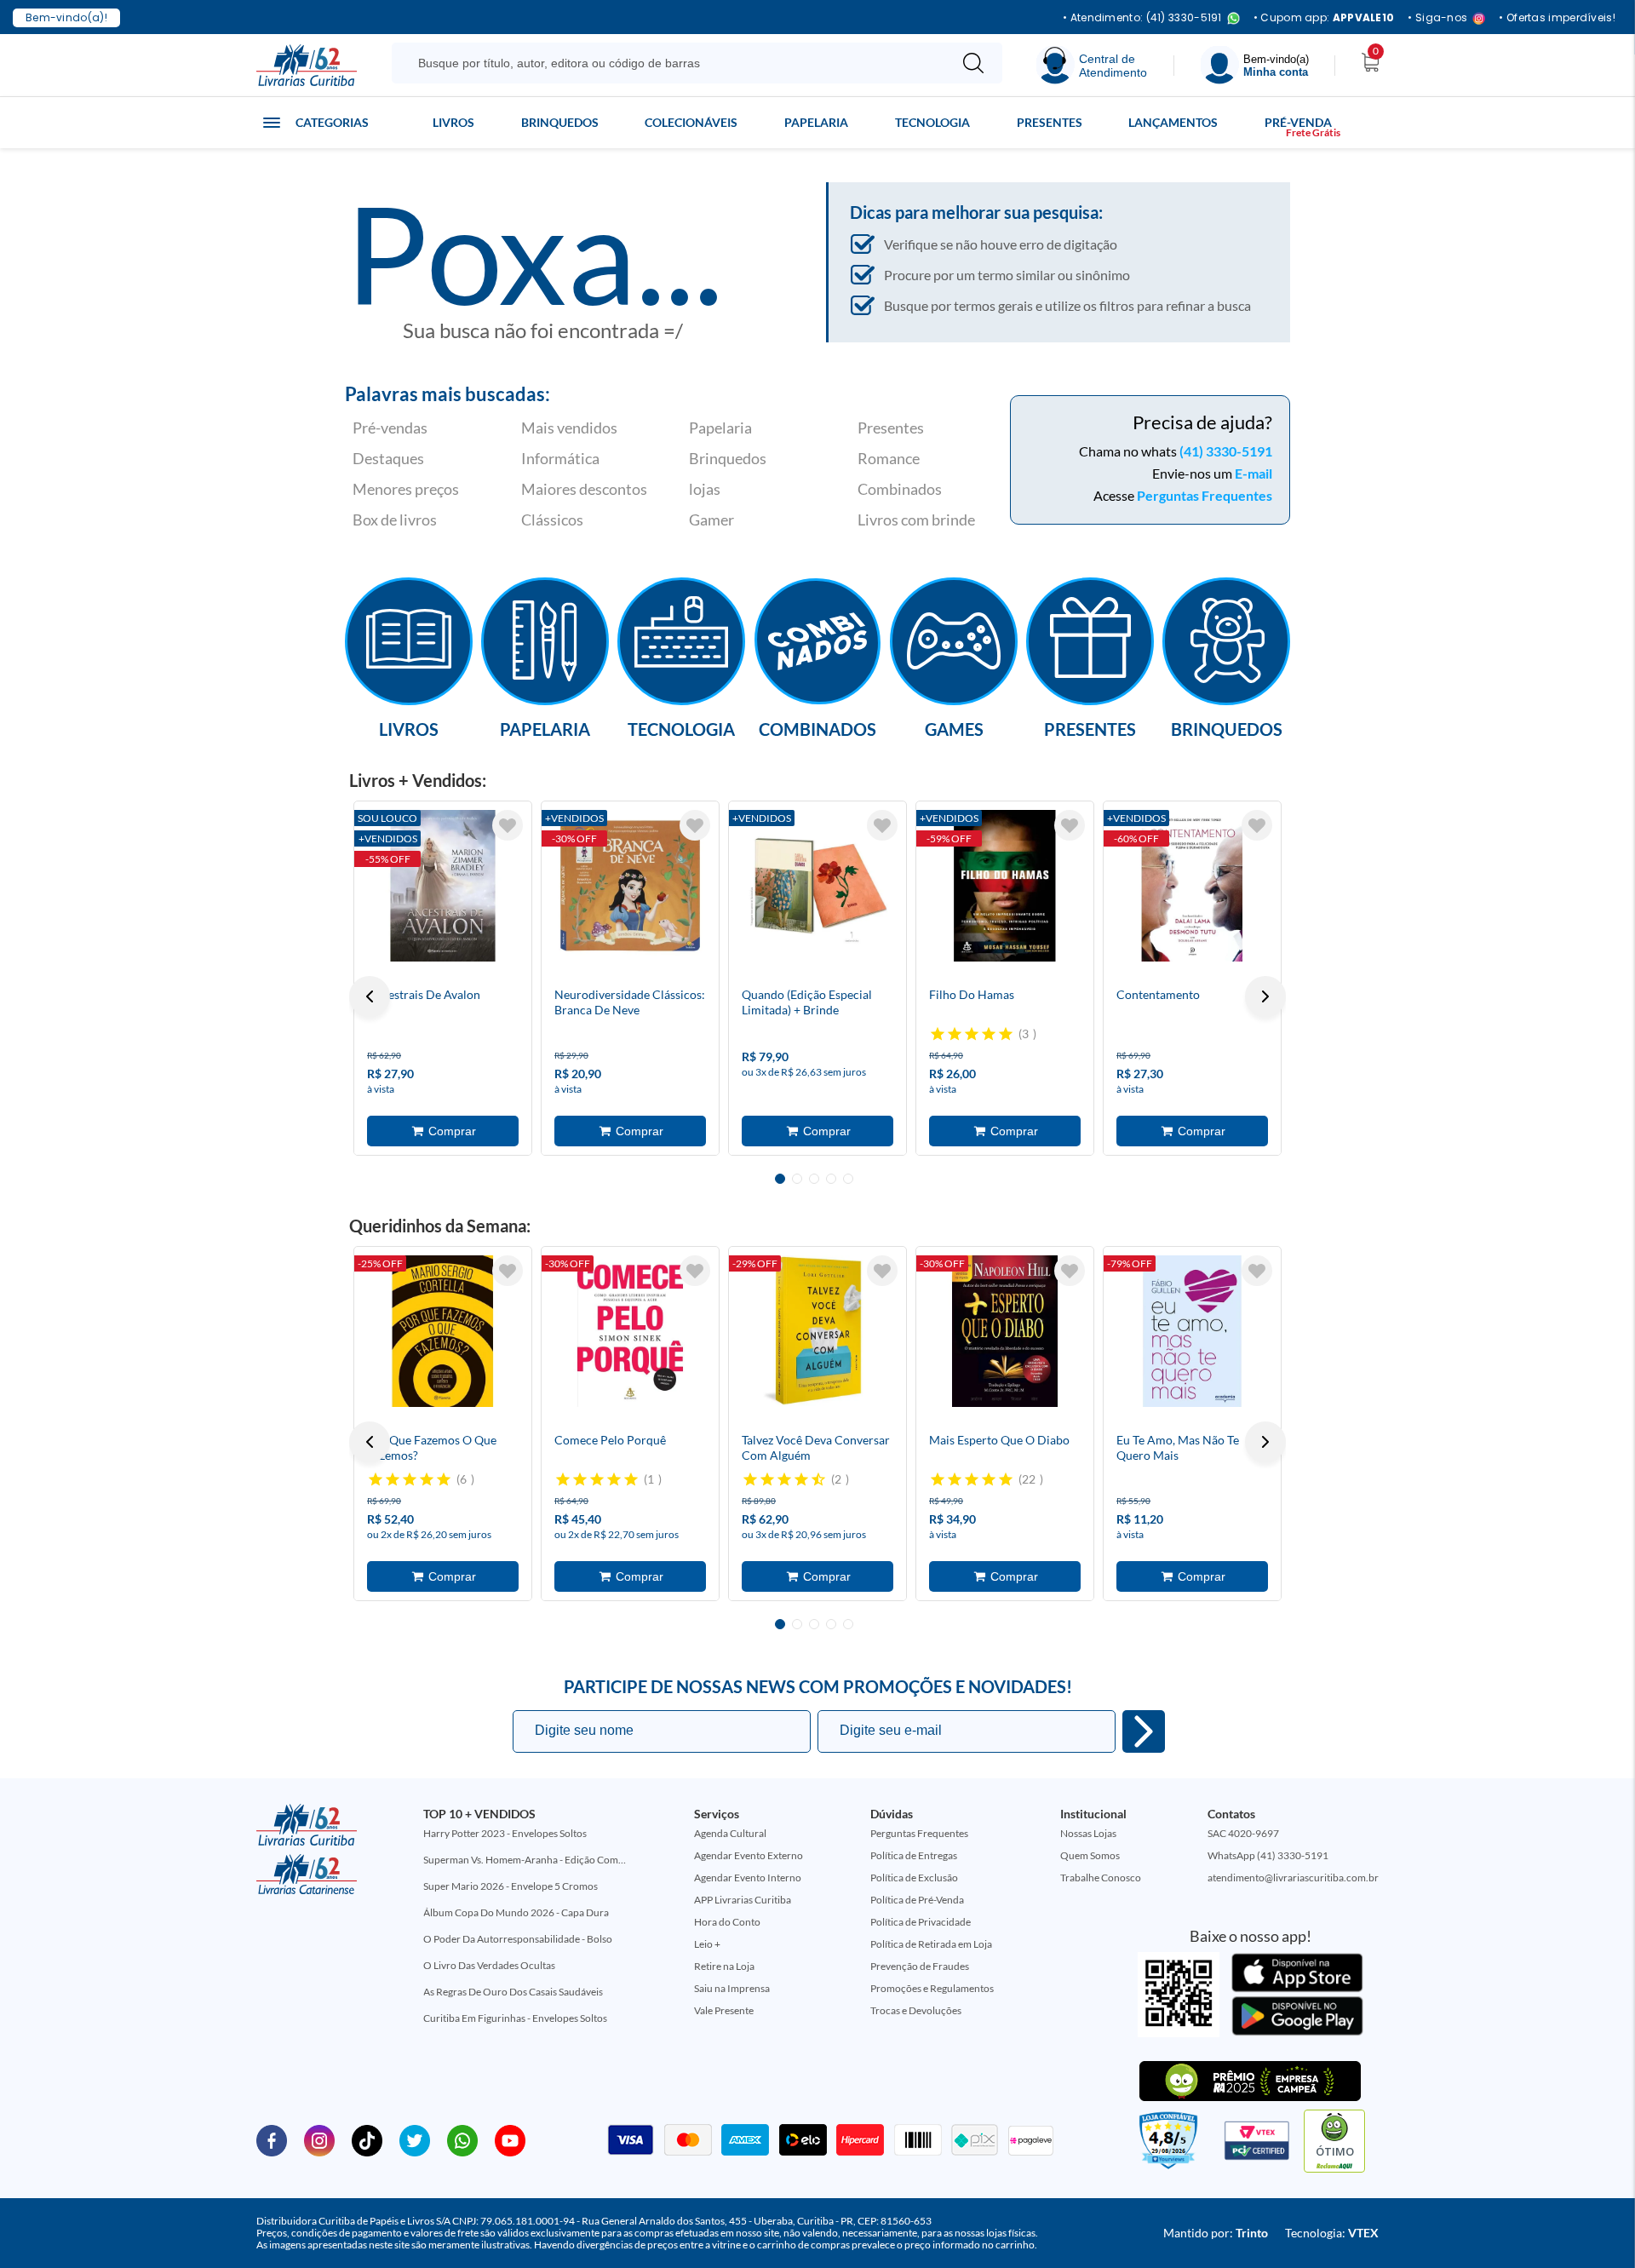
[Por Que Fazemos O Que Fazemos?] (443, 1331)
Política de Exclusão (914, 1878)
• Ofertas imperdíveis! (1557, 18)
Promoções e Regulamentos (932, 1988)
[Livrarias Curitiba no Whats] (462, 2139)
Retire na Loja (724, 1966)
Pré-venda (1298, 122)
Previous (370, 996)
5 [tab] (848, 1179)
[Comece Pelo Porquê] (630, 1331)
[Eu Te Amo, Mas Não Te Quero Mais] (1192, 1331)
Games (954, 728)
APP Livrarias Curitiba (743, 1900)
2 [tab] (797, 1179)
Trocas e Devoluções (916, 2010)
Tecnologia (932, 122)
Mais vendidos (569, 428)
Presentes (1050, 122)
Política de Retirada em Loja (931, 1944)
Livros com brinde (916, 520)
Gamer (711, 520)
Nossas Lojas (1088, 1833)
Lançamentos (1173, 122)
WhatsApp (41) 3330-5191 (1268, 1855)
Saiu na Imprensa (732, 1988)
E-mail (1253, 473)
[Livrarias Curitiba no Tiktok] (367, 2139)
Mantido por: (1216, 2233)
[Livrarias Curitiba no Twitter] (415, 2139)
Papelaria (816, 122)
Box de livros (395, 520)
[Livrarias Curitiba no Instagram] (319, 2139)
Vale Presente (724, 2010)
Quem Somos (1090, 1855)
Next (1265, 996)
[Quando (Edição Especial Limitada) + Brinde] (817, 886)
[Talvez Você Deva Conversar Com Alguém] (817, 1331)
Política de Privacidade (921, 1922)
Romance (889, 458)
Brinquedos (560, 122)
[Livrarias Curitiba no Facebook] (272, 2139)
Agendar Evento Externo (749, 1855)
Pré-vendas (390, 428)
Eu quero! (1144, 1731)
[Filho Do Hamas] (1005, 886)
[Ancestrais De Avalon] (443, 886)
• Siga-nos (1437, 18)
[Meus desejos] (508, 825)
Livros (453, 122)
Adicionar (443, 1131)
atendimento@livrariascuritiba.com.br (1293, 1878)
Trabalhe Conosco (1101, 1878)
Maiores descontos (584, 489)
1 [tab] (780, 1179)
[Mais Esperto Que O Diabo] (1005, 1331)
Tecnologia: (1332, 2233)
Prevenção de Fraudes (920, 1966)
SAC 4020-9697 (1243, 1833)
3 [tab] (814, 1179)
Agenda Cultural (730, 1833)
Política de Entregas (914, 1855)
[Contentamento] (1192, 886)
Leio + (707, 1944)
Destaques (388, 458)
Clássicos (552, 520)
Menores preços (406, 489)
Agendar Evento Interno (748, 1878)
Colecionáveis (691, 122)
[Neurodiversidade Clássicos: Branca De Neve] (630, 886)
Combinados (900, 489)
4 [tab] (831, 1179)
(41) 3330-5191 (1226, 451)
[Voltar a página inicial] (307, 64)
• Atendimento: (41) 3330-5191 (1142, 18)
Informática (560, 458)
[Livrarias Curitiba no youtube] (510, 2139)
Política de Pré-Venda (917, 1900)
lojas (705, 489)
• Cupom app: (1324, 18)
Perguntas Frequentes (1205, 495)
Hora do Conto (727, 1922)
